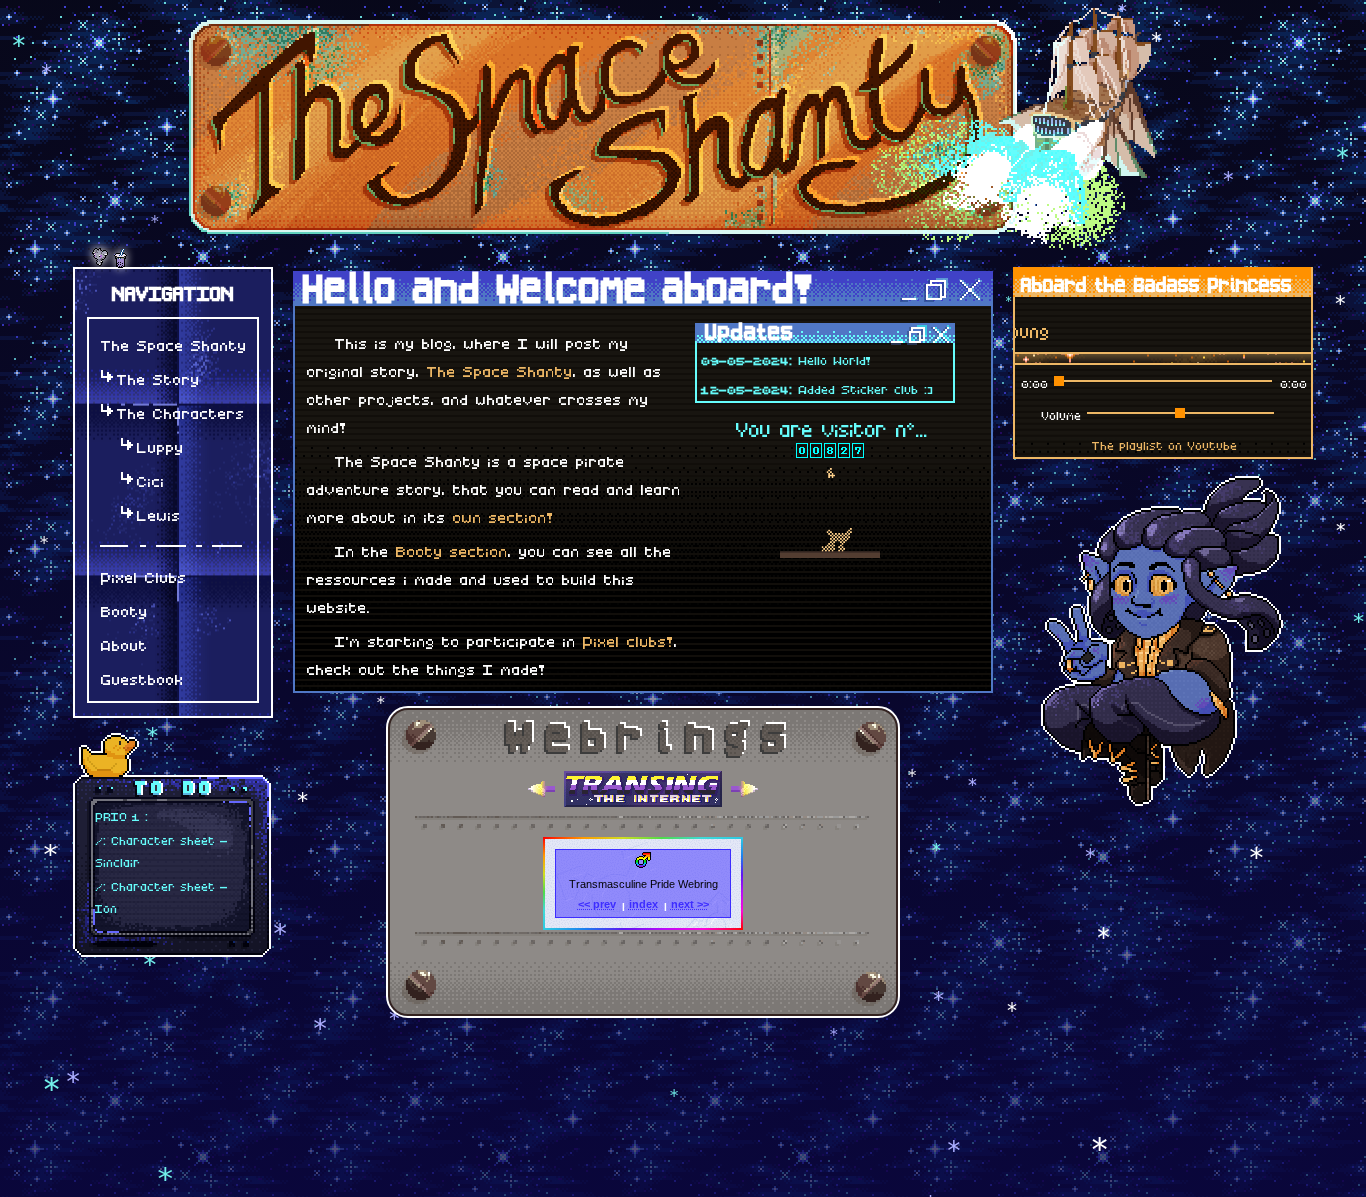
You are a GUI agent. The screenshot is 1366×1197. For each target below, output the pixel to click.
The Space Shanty (498, 369)
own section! (501, 515)
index (643, 904)
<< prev (597, 904)
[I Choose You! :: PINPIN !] (100, 264)
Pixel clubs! (626, 639)
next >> (690, 904)
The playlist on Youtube (1163, 443)
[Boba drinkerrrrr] (120, 264)
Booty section (450, 549)
